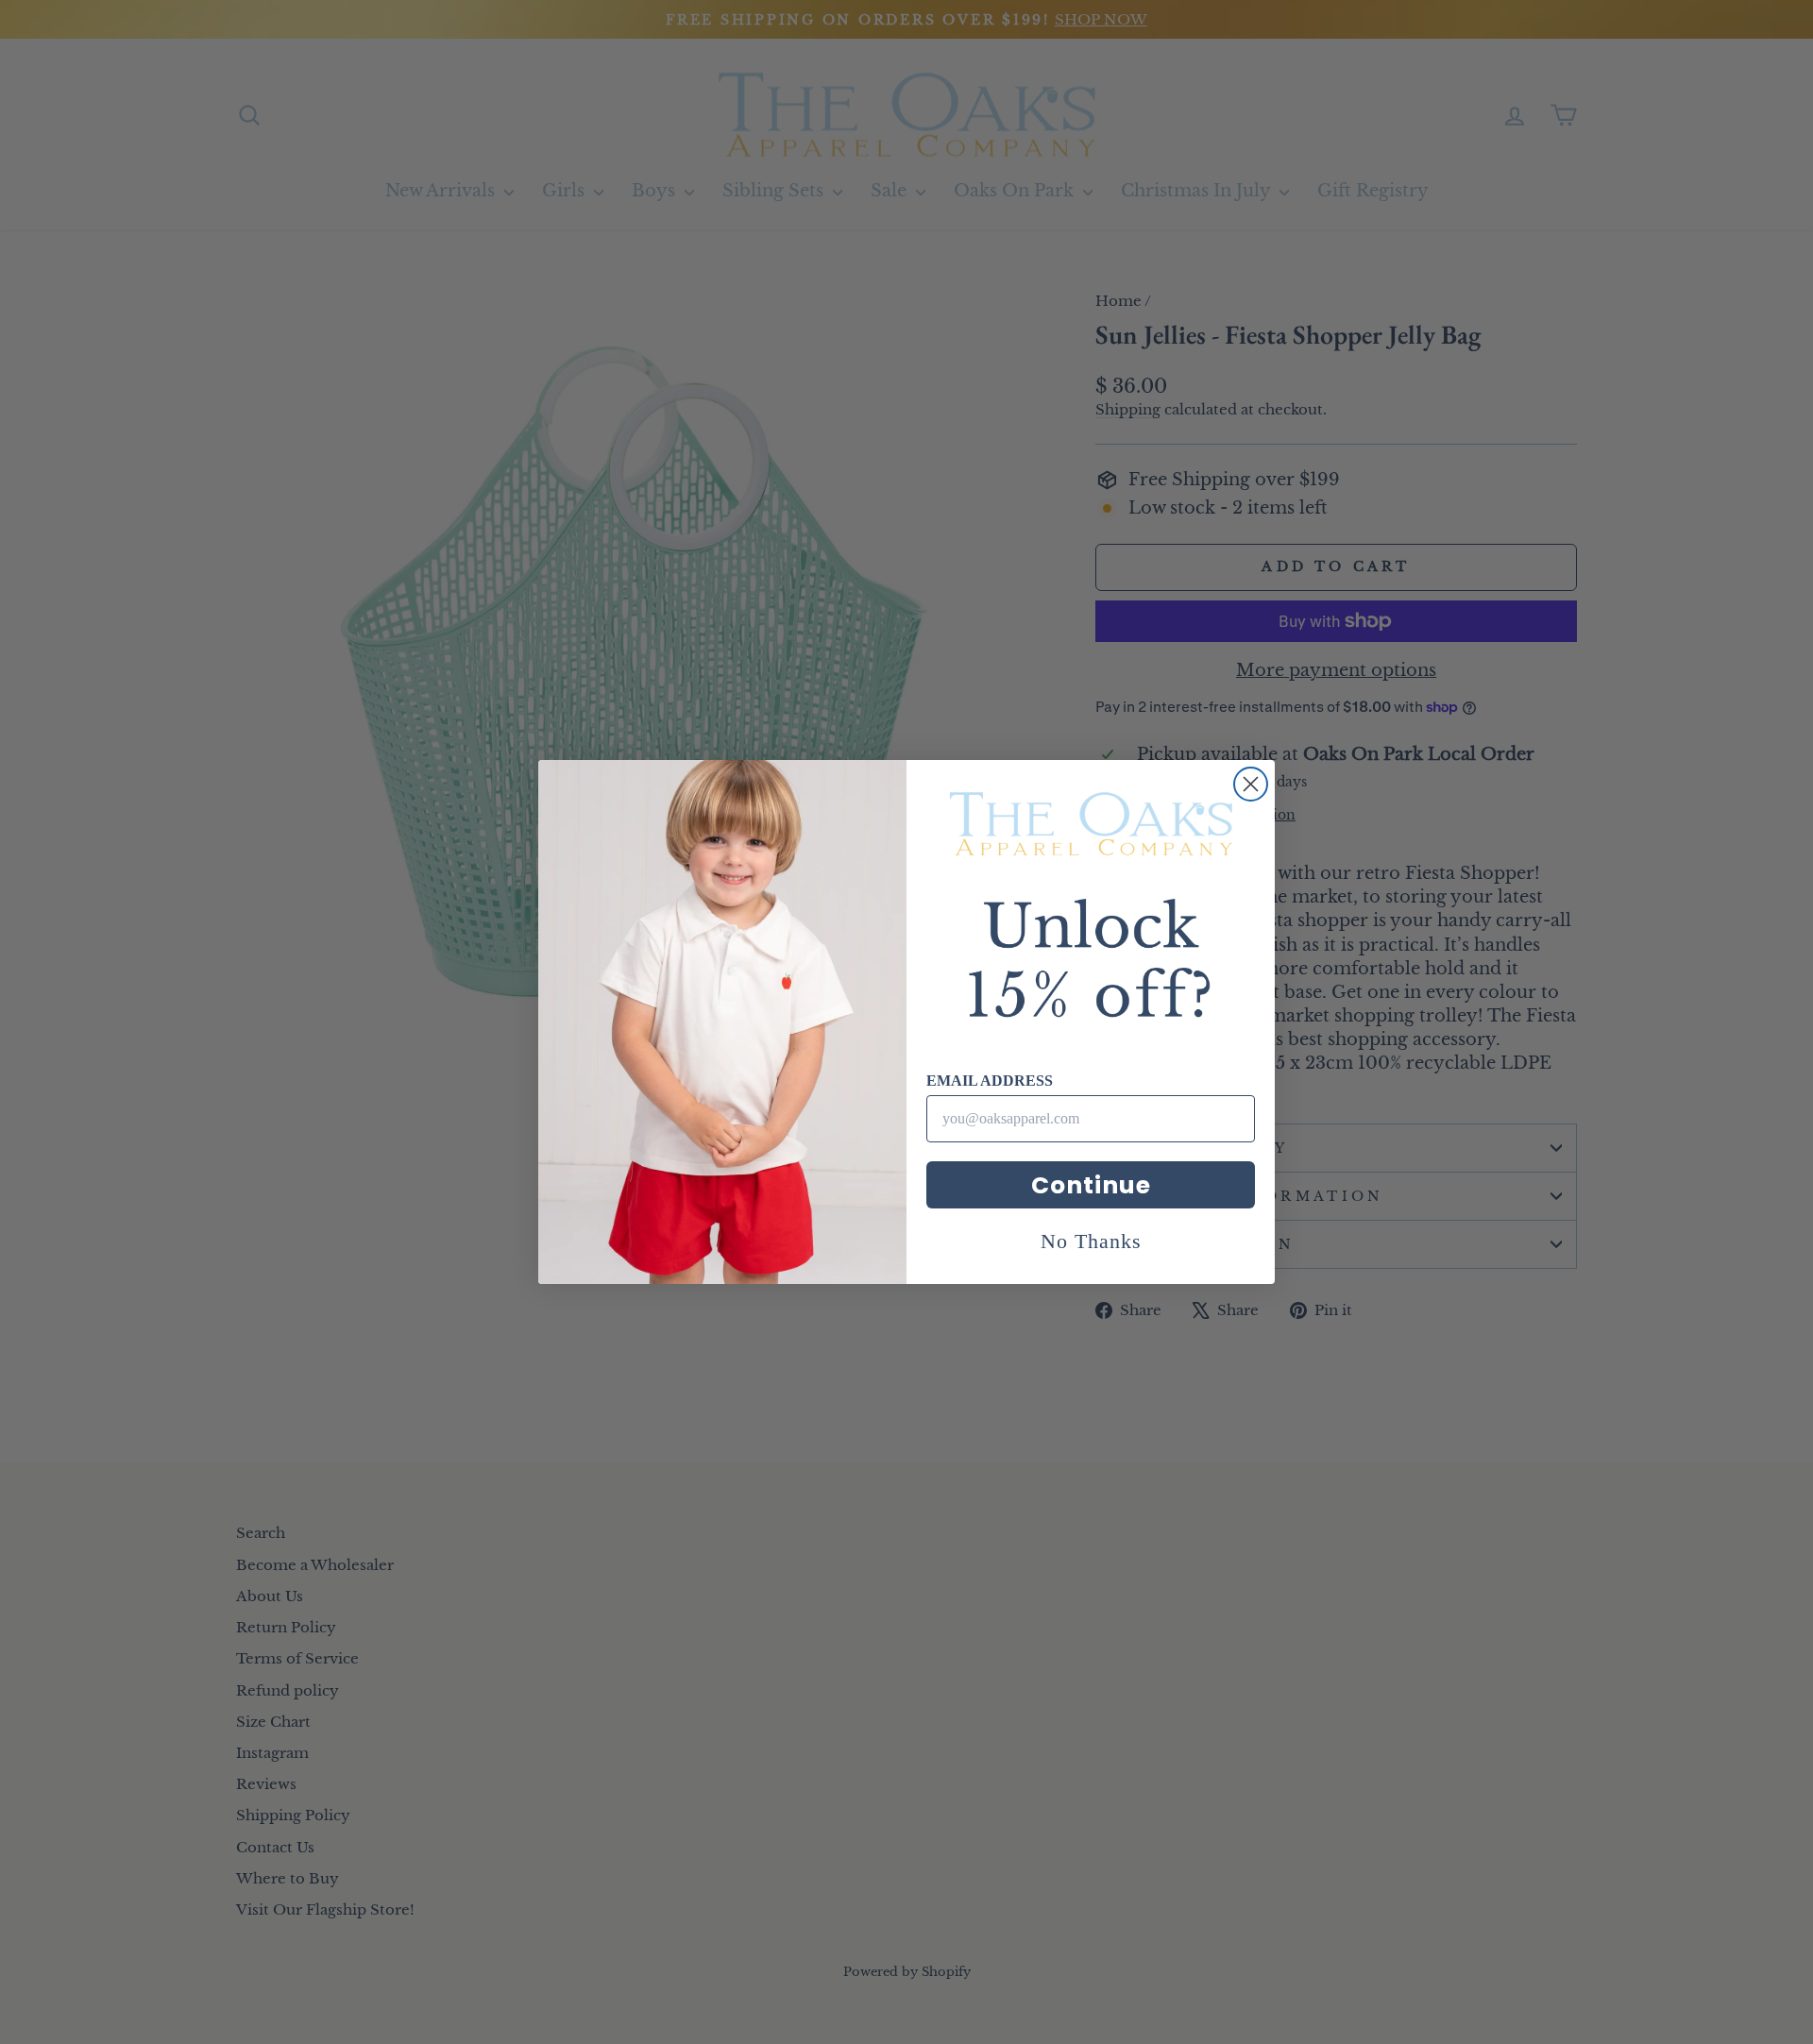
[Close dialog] (1251, 784)
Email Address (990, 1081)
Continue (1091, 1185)
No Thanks (1091, 1241)
